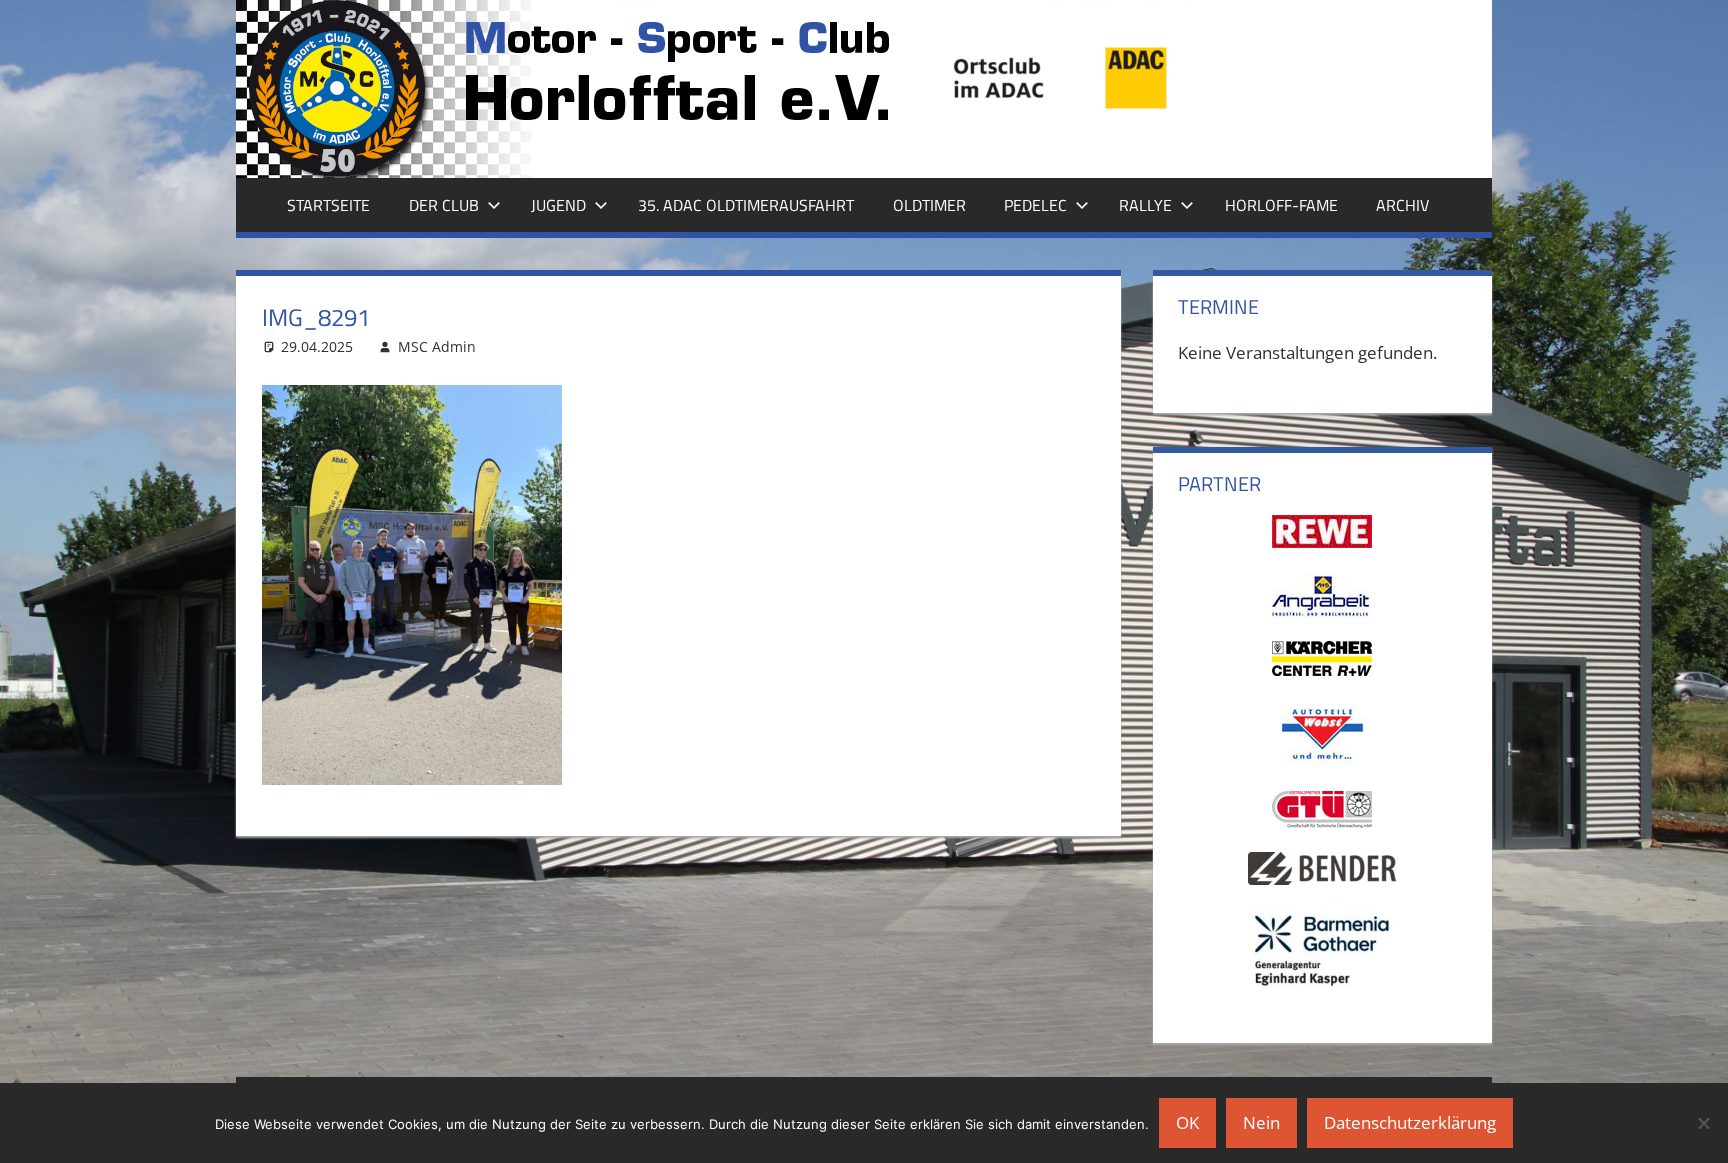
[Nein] (1703, 1123)
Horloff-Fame (1281, 205)
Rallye (1145, 205)
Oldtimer (929, 205)
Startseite (328, 205)
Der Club (444, 205)
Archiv (1402, 205)
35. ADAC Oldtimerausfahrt (746, 205)
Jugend (558, 205)
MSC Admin (437, 346)
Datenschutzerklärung (1410, 1122)
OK (1187, 1122)
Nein (1261, 1122)
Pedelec (1035, 205)
